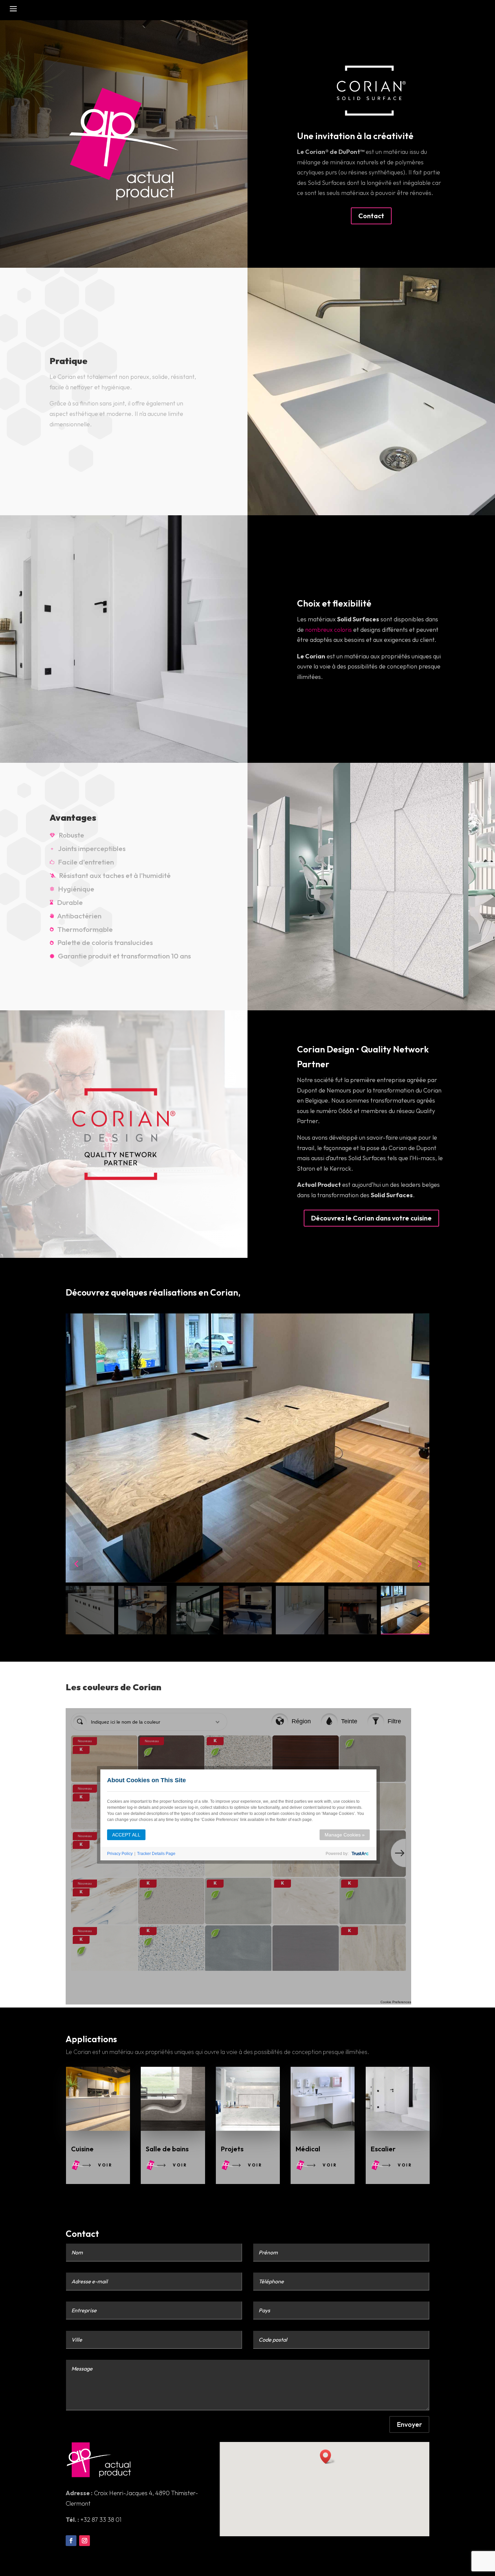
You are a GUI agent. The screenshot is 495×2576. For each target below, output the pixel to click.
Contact (371, 216)
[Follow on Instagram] (85, 2541)
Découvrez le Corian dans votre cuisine (371, 1218)
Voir (105, 2165)
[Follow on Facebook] (71, 2541)
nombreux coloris (328, 630)
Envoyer (409, 2424)
